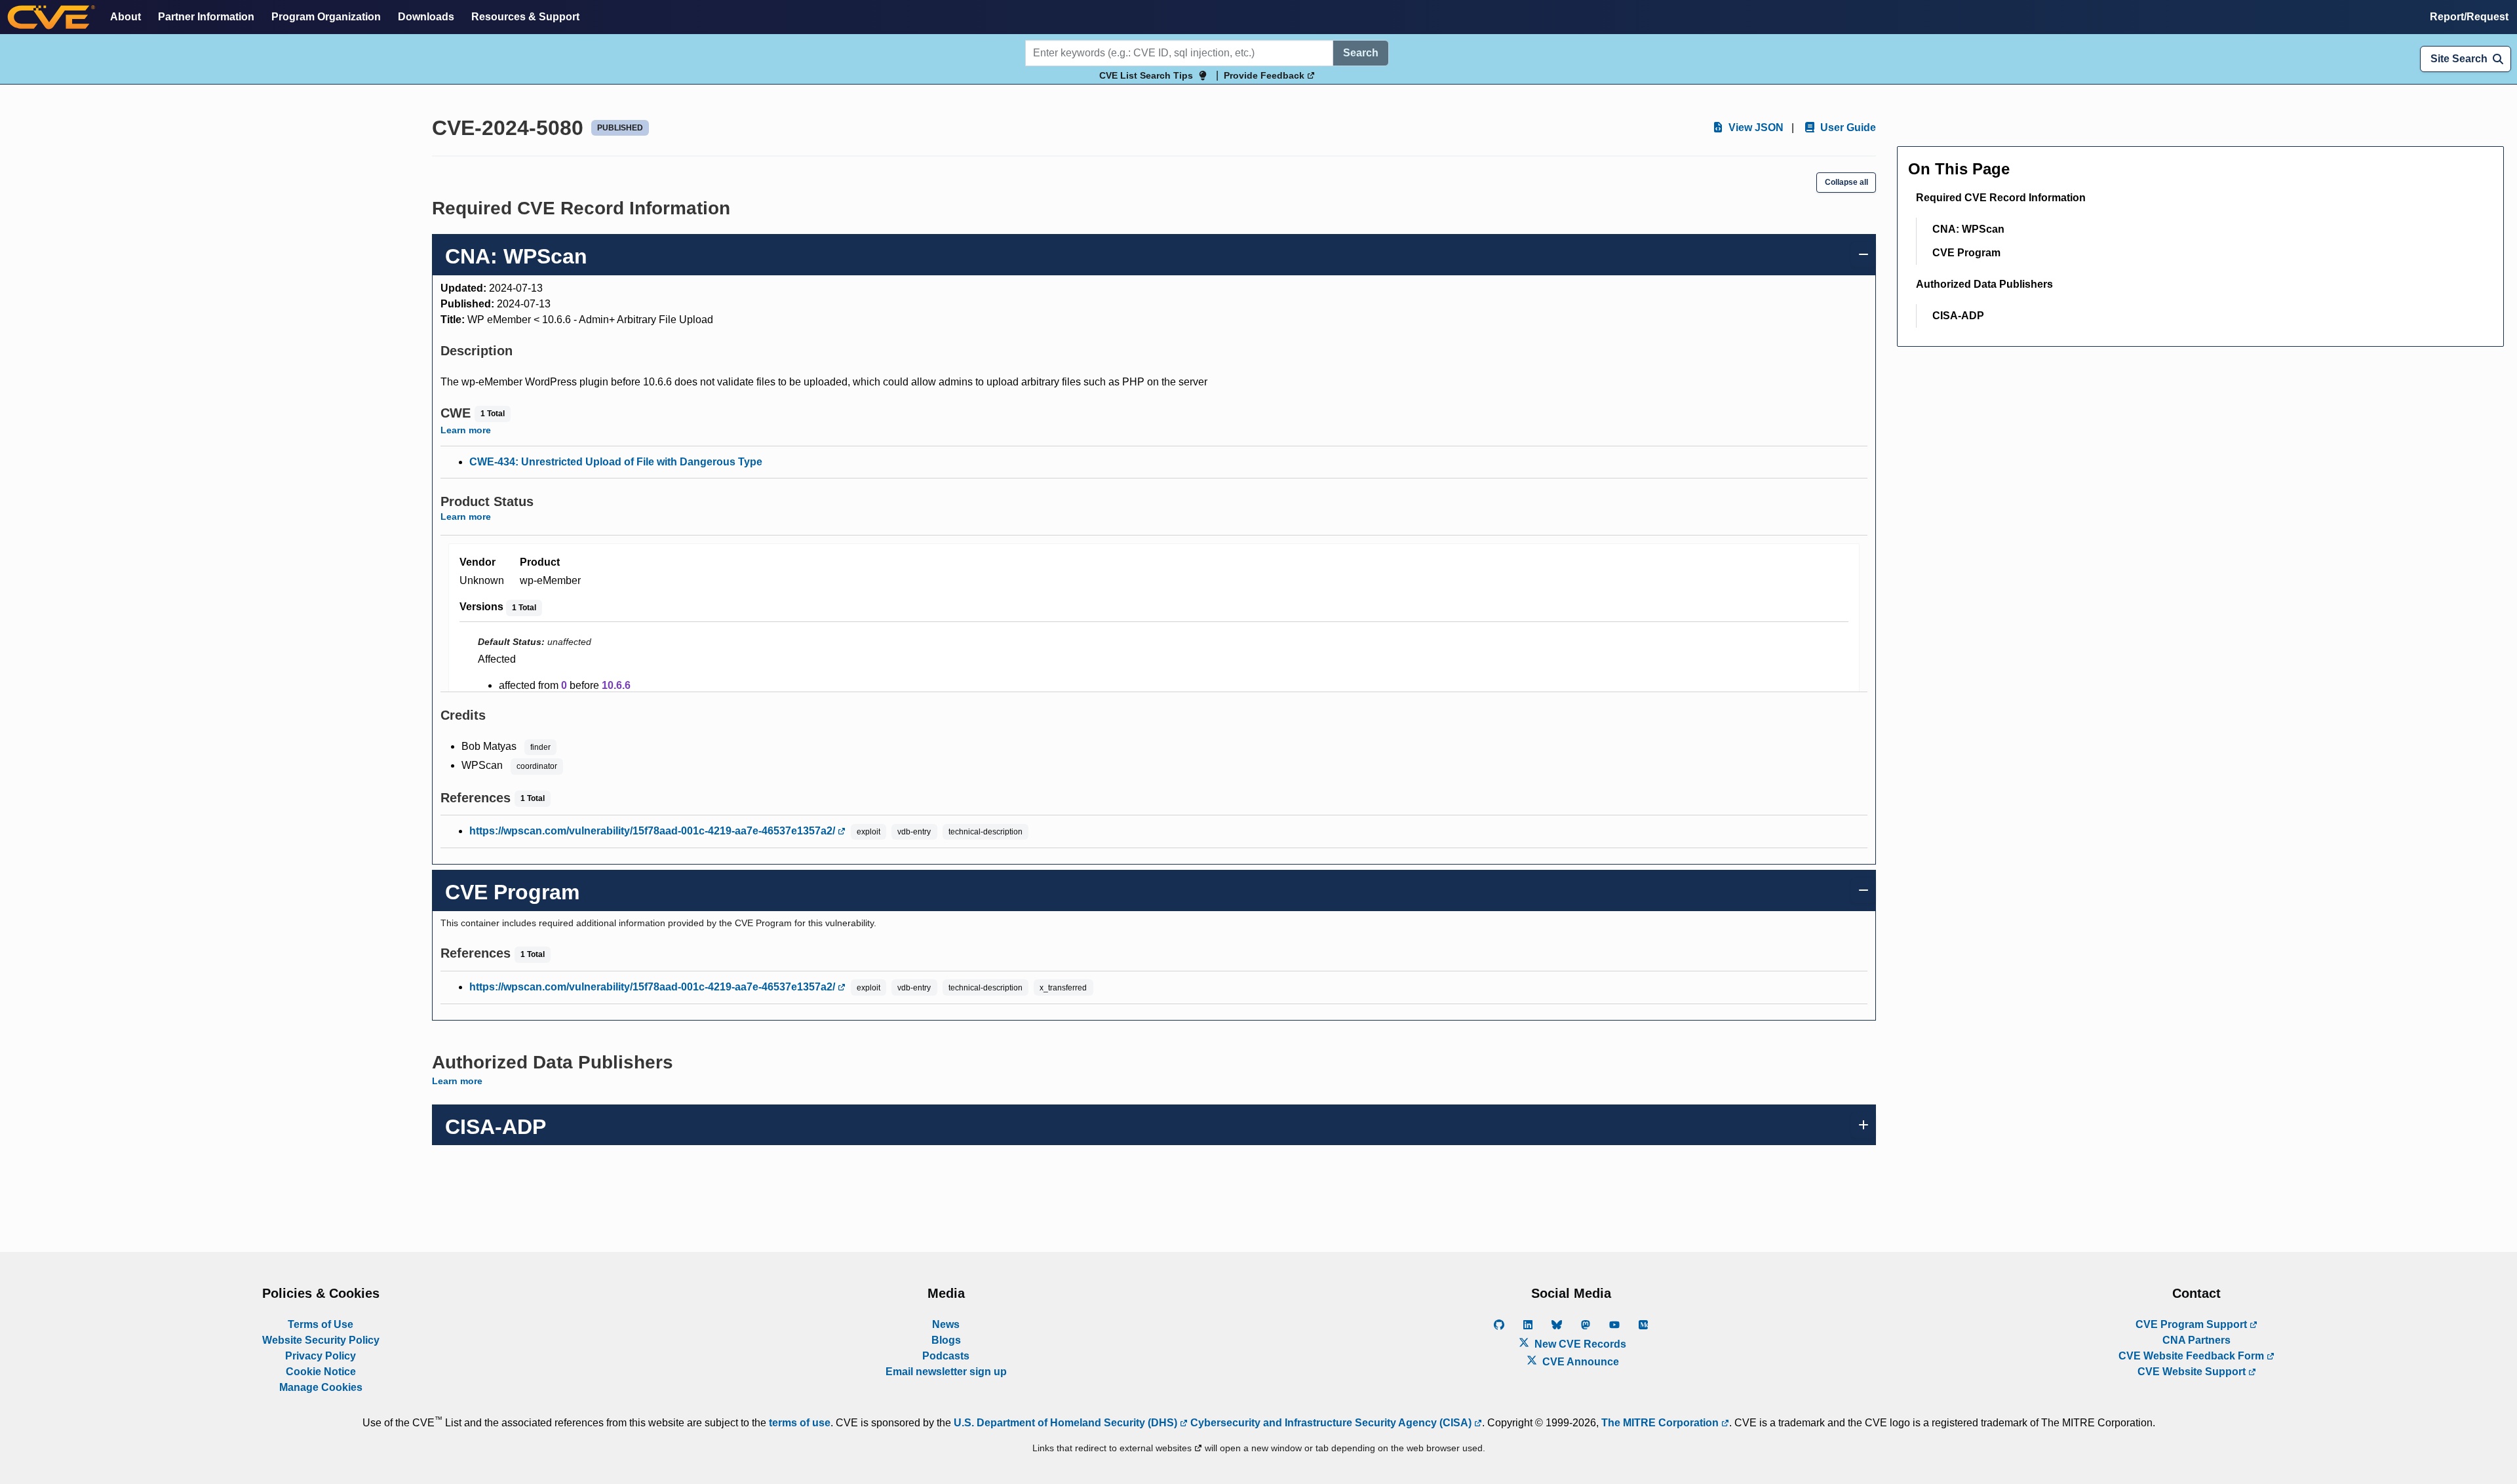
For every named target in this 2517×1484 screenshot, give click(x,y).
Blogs (946, 1340)
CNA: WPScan (1968, 229)
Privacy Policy (321, 1356)
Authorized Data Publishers (1984, 284)
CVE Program (1966, 253)
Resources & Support (525, 17)
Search (1361, 53)
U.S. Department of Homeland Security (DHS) (1067, 1423)
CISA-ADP (1958, 316)
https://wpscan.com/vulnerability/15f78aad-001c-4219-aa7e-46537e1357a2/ (654, 831)
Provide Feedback (1265, 75)
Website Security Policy (321, 1340)
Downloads (426, 17)
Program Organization (326, 17)
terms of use (800, 1423)
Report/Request (2469, 17)
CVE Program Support (2193, 1324)
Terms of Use (321, 1324)
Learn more (466, 430)
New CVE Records (1579, 1344)
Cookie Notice (321, 1372)
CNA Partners (2196, 1340)
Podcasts (946, 1356)
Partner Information (206, 17)
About (126, 17)
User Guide (1847, 127)
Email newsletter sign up (946, 1372)
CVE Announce (1579, 1362)
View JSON (1755, 127)
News (946, 1324)
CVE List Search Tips (1146, 75)
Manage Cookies (321, 1387)
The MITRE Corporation (1661, 1423)
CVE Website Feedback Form (2193, 1356)
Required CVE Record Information (2001, 198)
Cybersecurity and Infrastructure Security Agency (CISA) (1331, 1423)
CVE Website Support (2193, 1372)
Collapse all (1846, 182)
